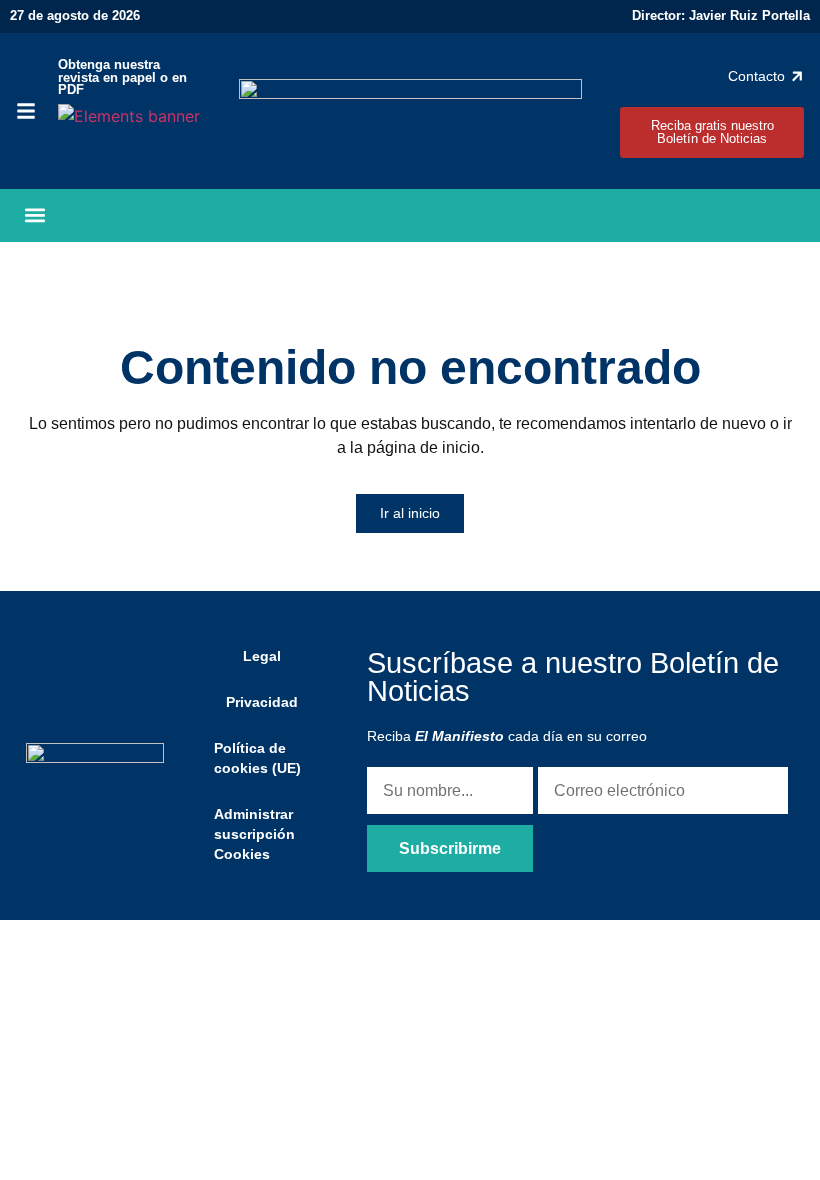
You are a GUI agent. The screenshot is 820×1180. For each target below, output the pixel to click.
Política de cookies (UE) (257, 758)
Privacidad (262, 702)
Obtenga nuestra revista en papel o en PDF (122, 77)
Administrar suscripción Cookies (254, 834)
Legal (262, 656)
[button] (35, 215)
